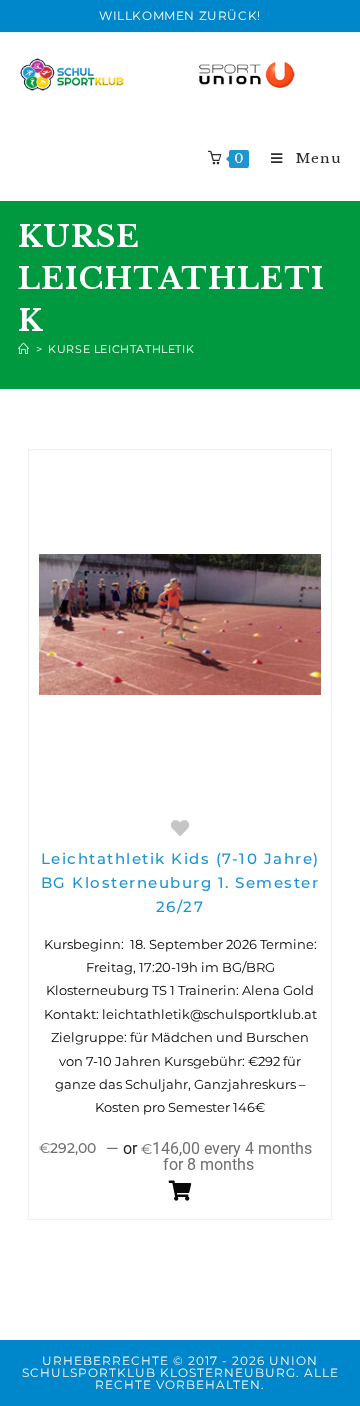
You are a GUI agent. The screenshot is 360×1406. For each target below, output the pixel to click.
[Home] (24, 349)
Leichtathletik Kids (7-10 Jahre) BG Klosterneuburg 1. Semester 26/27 (180, 882)
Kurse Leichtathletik (121, 349)
